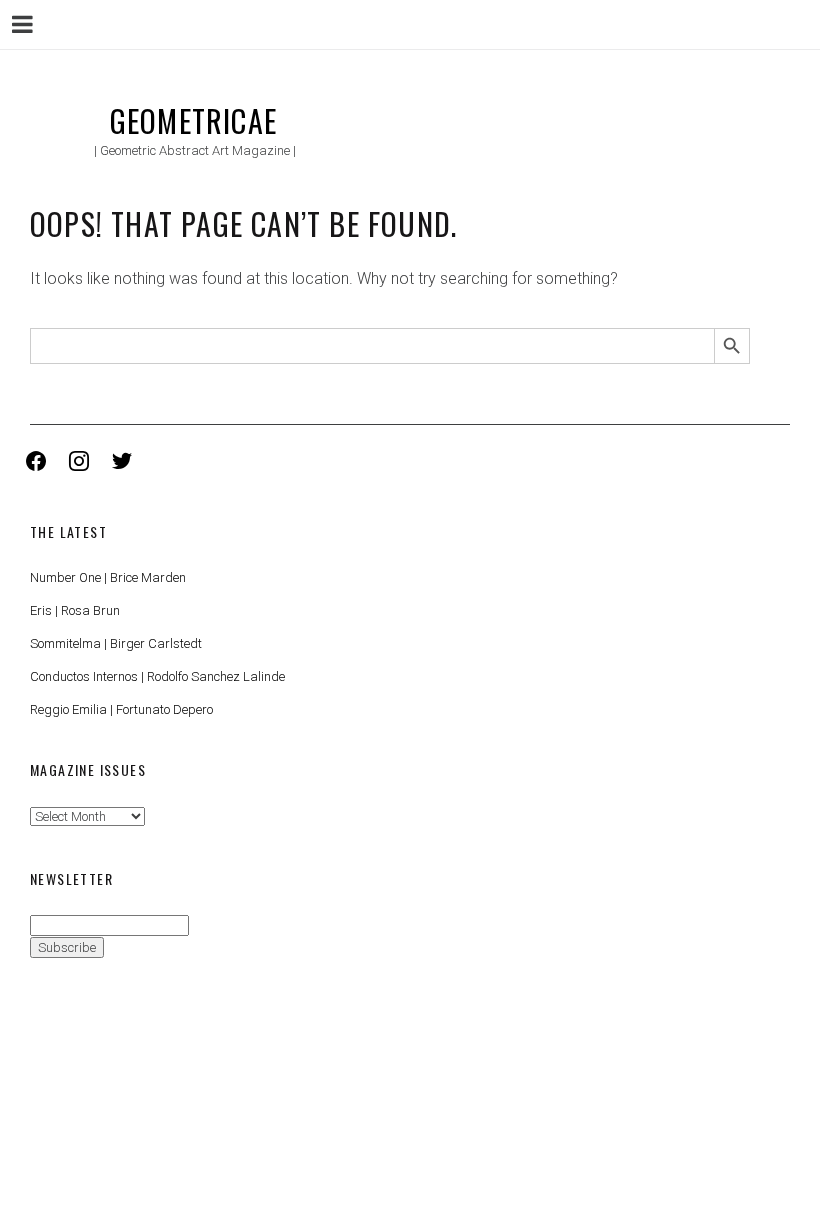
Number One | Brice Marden (108, 577)
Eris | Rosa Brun (75, 610)
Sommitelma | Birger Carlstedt (116, 643)
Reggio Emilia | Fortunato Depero (121, 709)
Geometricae (193, 120)
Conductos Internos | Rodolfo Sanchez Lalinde (157, 676)
